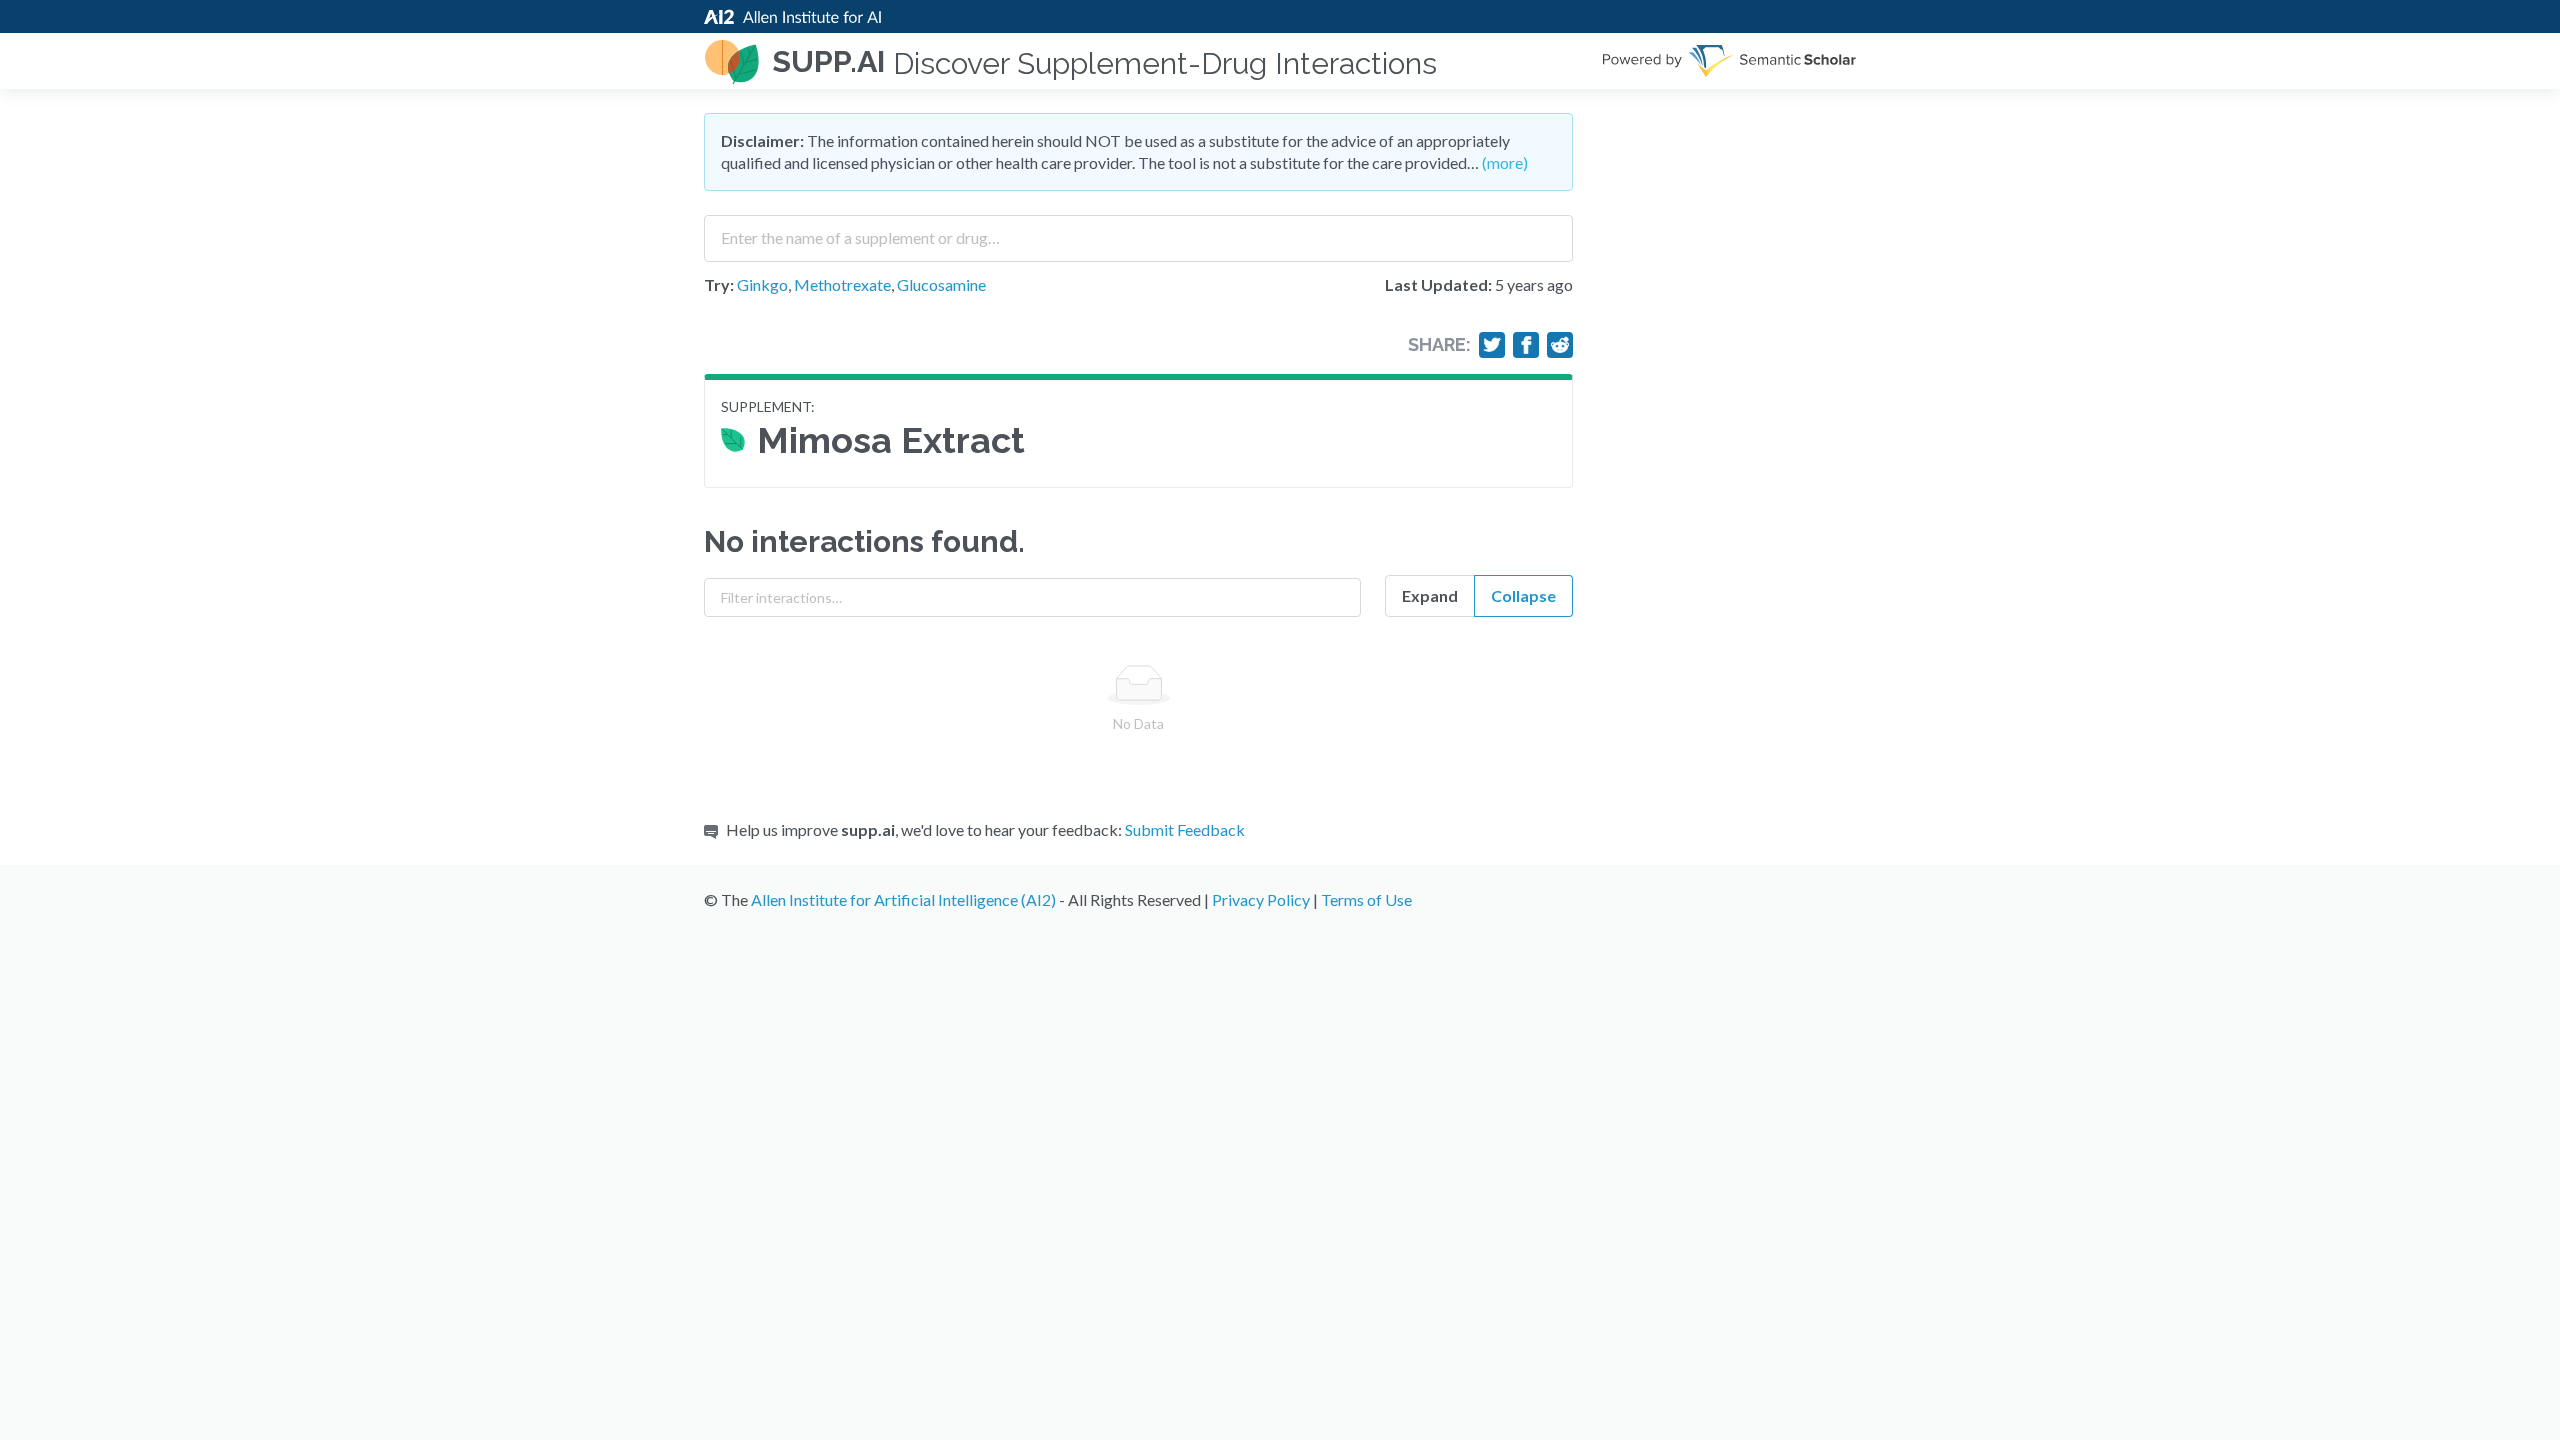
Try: (719, 284)
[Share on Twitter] (1492, 345)
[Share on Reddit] (1560, 345)
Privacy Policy (1261, 899)
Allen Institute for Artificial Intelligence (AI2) (903, 899)
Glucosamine (941, 284)
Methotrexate (842, 284)
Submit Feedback (1185, 829)
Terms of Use (1366, 899)
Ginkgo (762, 284)
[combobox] (1138, 231)
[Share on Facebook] (1526, 345)
